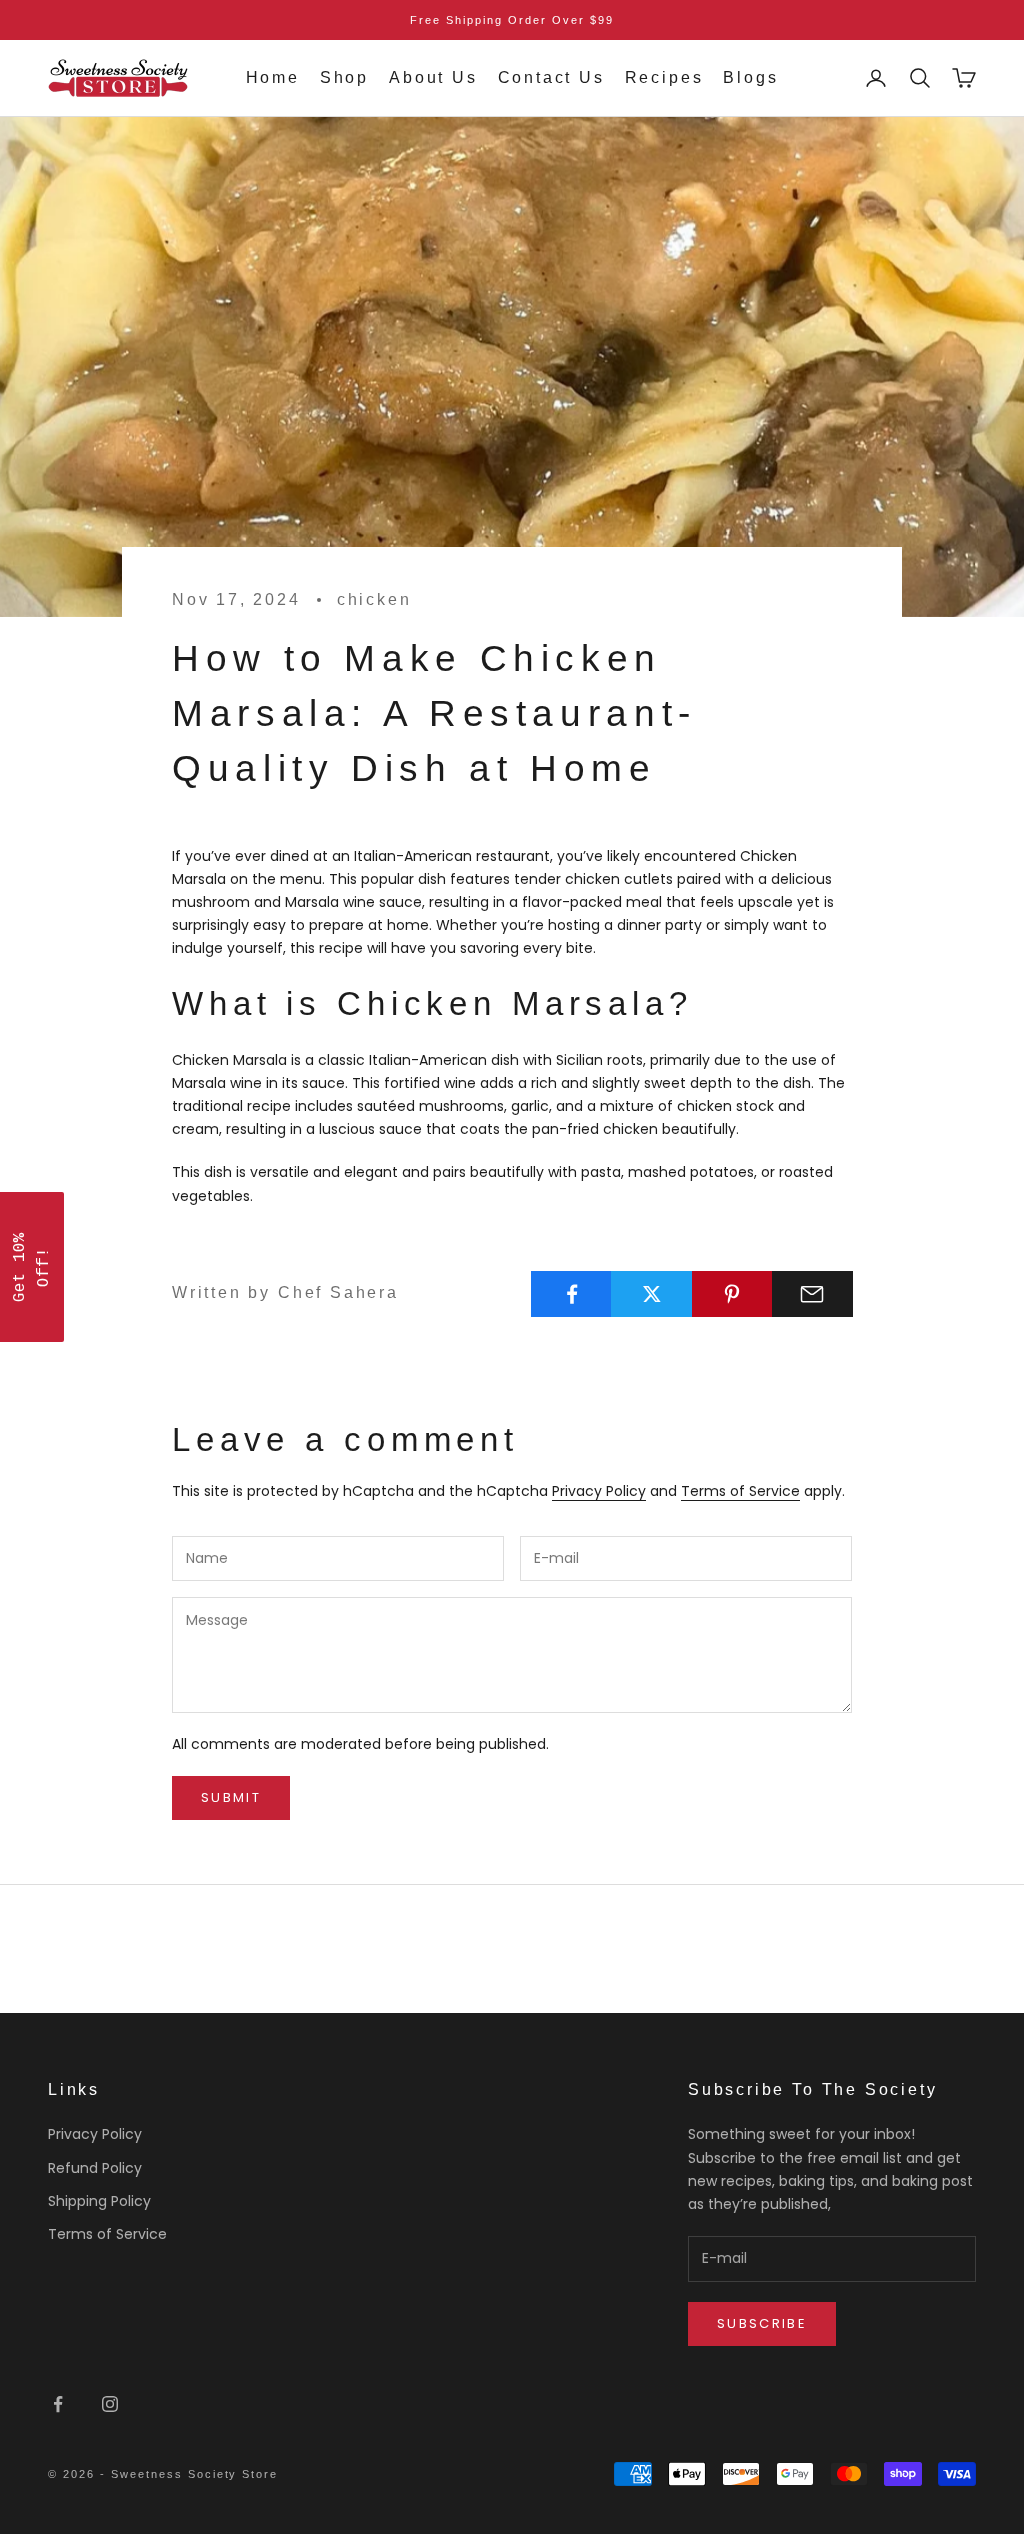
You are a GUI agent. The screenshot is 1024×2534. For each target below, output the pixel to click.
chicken (374, 599)
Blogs (750, 77)
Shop (344, 77)
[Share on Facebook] (571, 1294)
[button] (32, 1267)
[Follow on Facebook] (58, 2404)
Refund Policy (95, 2168)
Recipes (664, 77)
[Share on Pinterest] (732, 1294)
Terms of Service (740, 1491)
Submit (231, 1797)
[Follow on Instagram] (110, 2404)
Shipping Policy (99, 2201)
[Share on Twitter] (651, 1294)
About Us (433, 77)
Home (273, 77)
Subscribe (762, 2323)
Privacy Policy (599, 1491)
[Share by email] (812, 1294)
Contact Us (551, 77)
